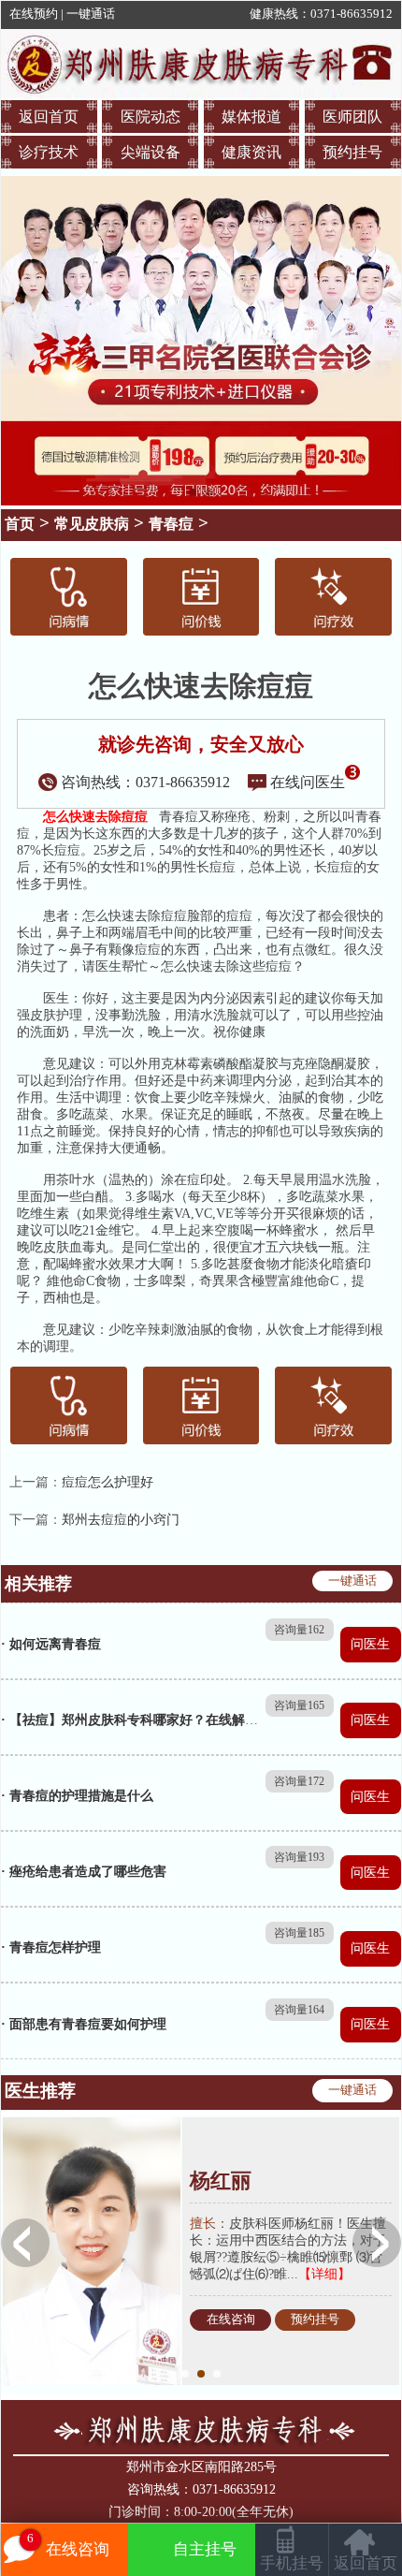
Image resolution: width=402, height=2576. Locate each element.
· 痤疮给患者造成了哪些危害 (84, 1872)
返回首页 (49, 117)
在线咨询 (231, 2320)
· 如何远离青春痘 (51, 1644)
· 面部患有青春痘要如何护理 (84, 2024)
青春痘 (171, 524)
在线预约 (34, 14)
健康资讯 (251, 152)
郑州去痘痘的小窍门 (121, 1520)
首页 (20, 524)
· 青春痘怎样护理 (51, 1947)
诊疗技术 (49, 152)
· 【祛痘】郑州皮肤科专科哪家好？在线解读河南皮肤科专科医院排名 (201, 1720)
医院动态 (151, 117)
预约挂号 (352, 152)
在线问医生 (308, 782)
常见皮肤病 (92, 524)
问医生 (370, 1644)
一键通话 (91, 14)
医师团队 (352, 117)
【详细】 (324, 2274)
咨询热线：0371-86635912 (145, 782)
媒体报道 (251, 117)
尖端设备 (151, 152)
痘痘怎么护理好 (108, 1482)
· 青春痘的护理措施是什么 (77, 1796)
